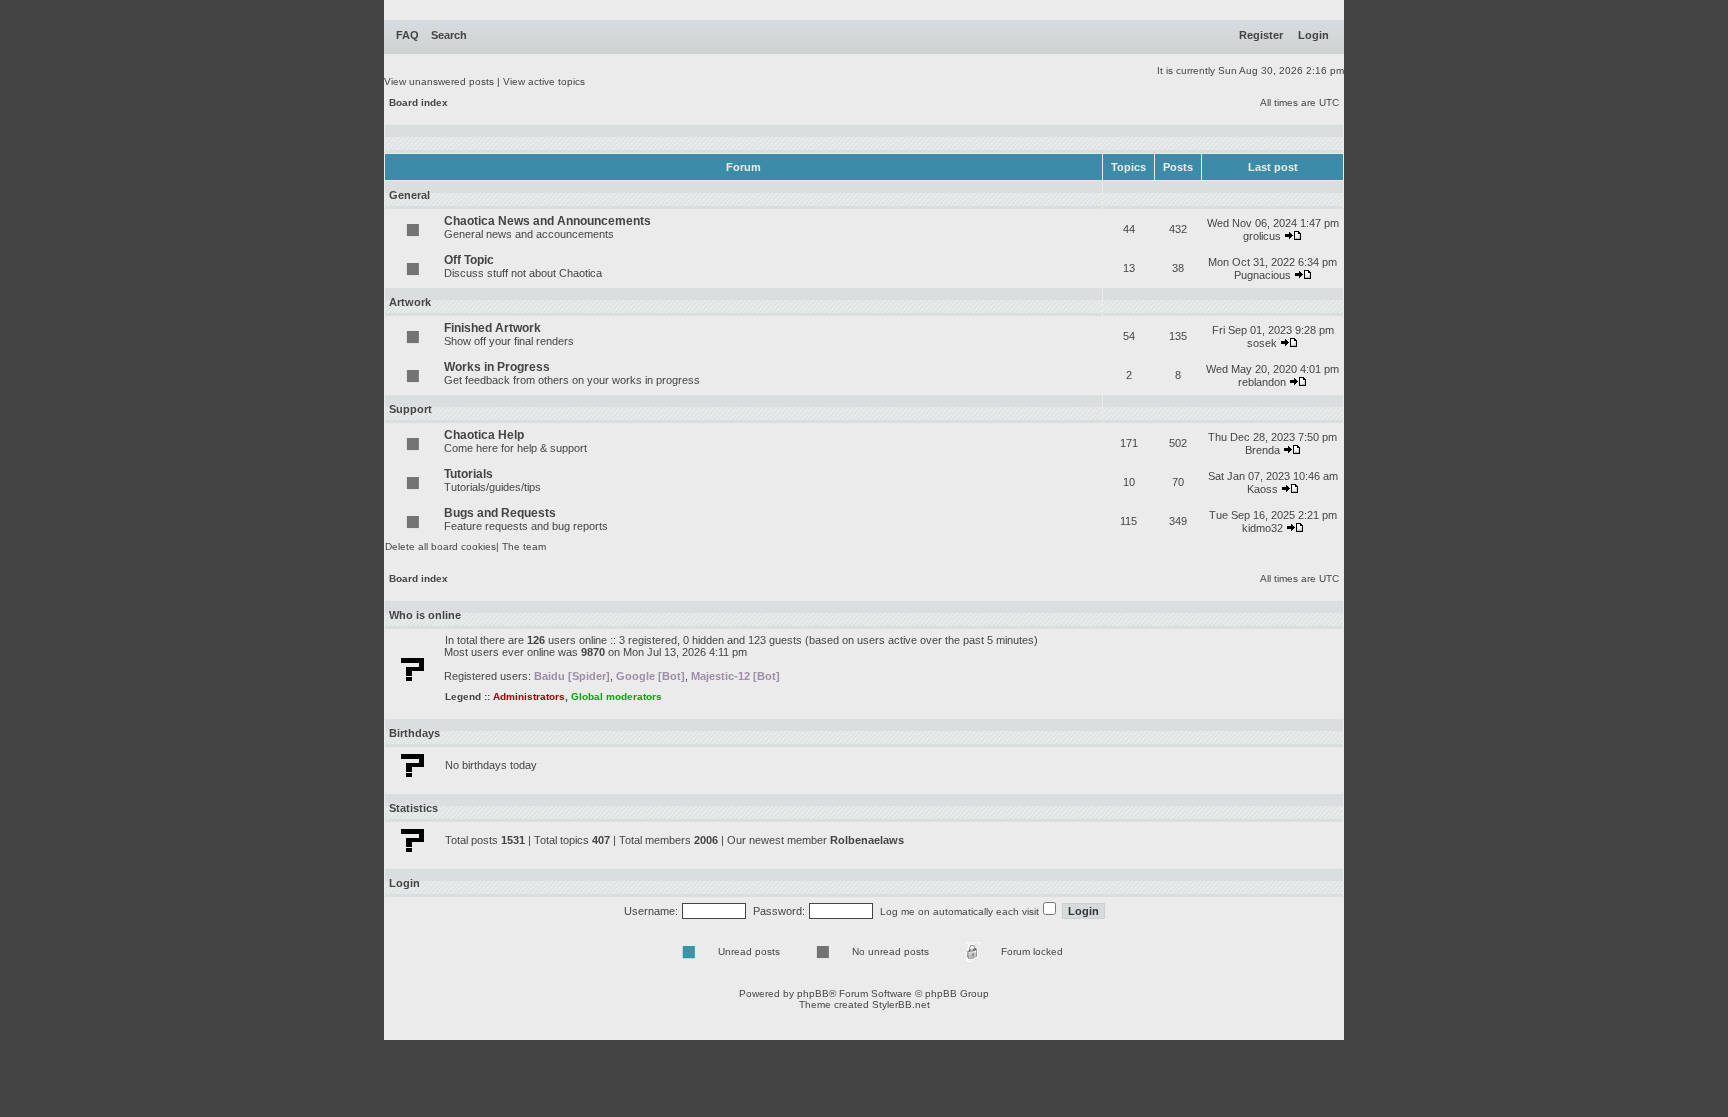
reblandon (1262, 382)
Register (1261, 35)
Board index (418, 102)
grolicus (1262, 236)
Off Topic (469, 260)
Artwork (410, 302)
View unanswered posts (439, 81)
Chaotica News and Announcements (547, 221)
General (409, 195)
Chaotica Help (484, 435)
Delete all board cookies (440, 546)
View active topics (544, 81)
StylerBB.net (901, 1004)
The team (524, 546)
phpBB (813, 993)
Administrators (529, 696)
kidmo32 (1262, 528)
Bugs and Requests (500, 513)
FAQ (407, 35)
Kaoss (1262, 489)
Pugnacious (1262, 275)
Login (1313, 35)
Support (410, 409)
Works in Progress (497, 367)
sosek (1262, 343)
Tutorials (468, 474)
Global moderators (616, 696)
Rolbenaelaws (867, 840)
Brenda (1262, 450)
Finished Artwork (492, 328)
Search (449, 35)
